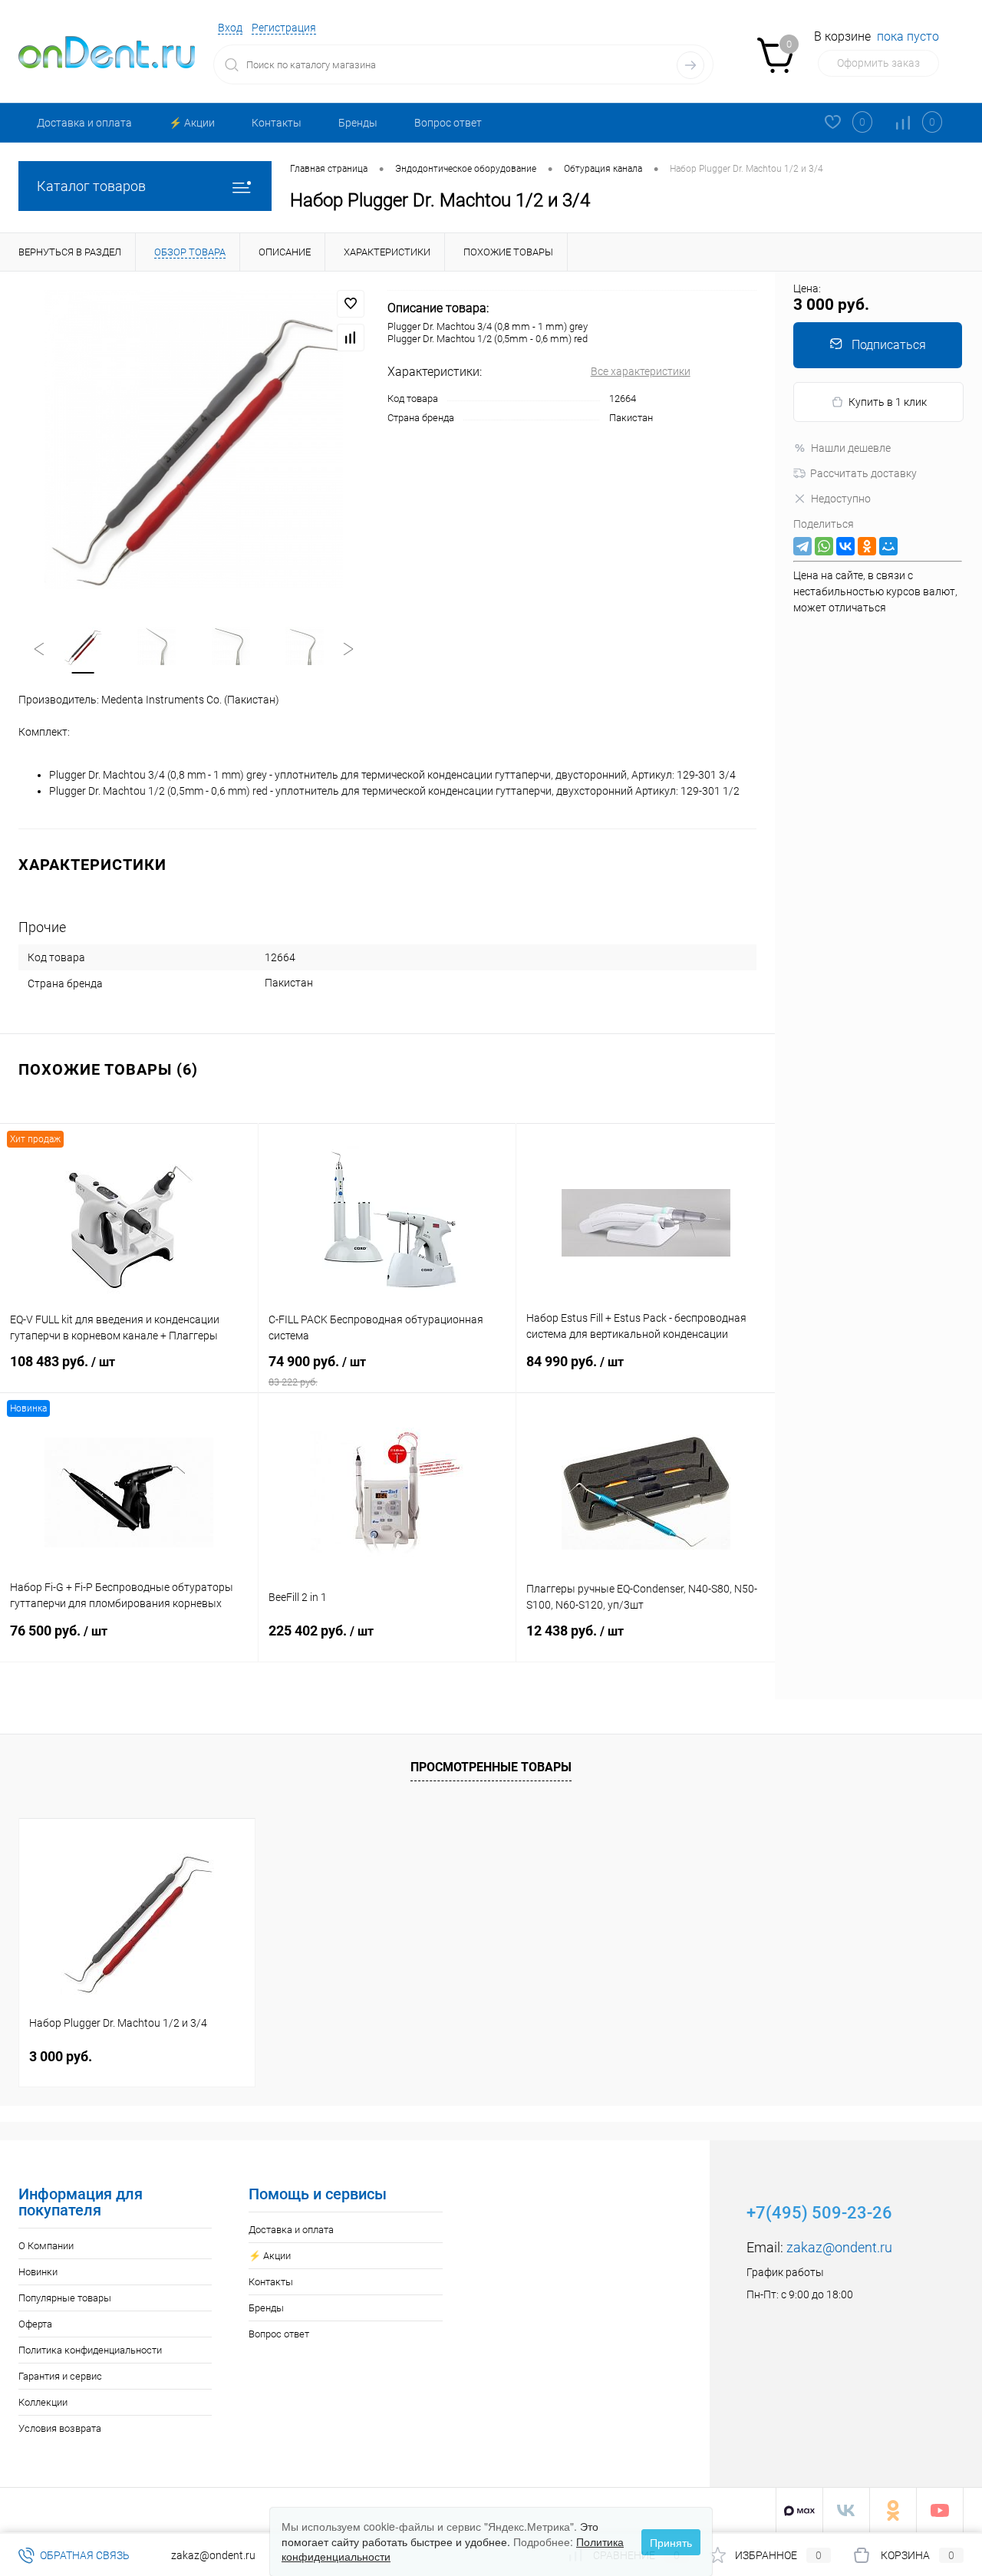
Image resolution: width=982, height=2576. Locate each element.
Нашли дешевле (851, 448)
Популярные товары (65, 2298)
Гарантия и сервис (60, 2376)
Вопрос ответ (448, 123)
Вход (230, 28)
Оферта (35, 2324)
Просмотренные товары (491, 1767)
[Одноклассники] (867, 546)
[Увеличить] (194, 440)
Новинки (38, 2272)
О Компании (46, 2246)
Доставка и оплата (84, 123)
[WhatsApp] (824, 546)
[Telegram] (802, 546)
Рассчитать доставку (863, 473)
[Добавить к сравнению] (351, 338)
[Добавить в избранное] (351, 304)
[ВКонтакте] (845, 546)
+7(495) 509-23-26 (819, 2213)
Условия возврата (60, 2428)
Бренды (358, 123)
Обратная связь (84, 2555)
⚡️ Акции (192, 123)
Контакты (277, 123)
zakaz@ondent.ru (839, 2247)
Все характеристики (641, 371)
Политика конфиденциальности (90, 2350)
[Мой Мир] (888, 546)
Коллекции (43, 2402)
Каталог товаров (91, 186)
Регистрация (284, 28)
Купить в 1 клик (888, 402)
